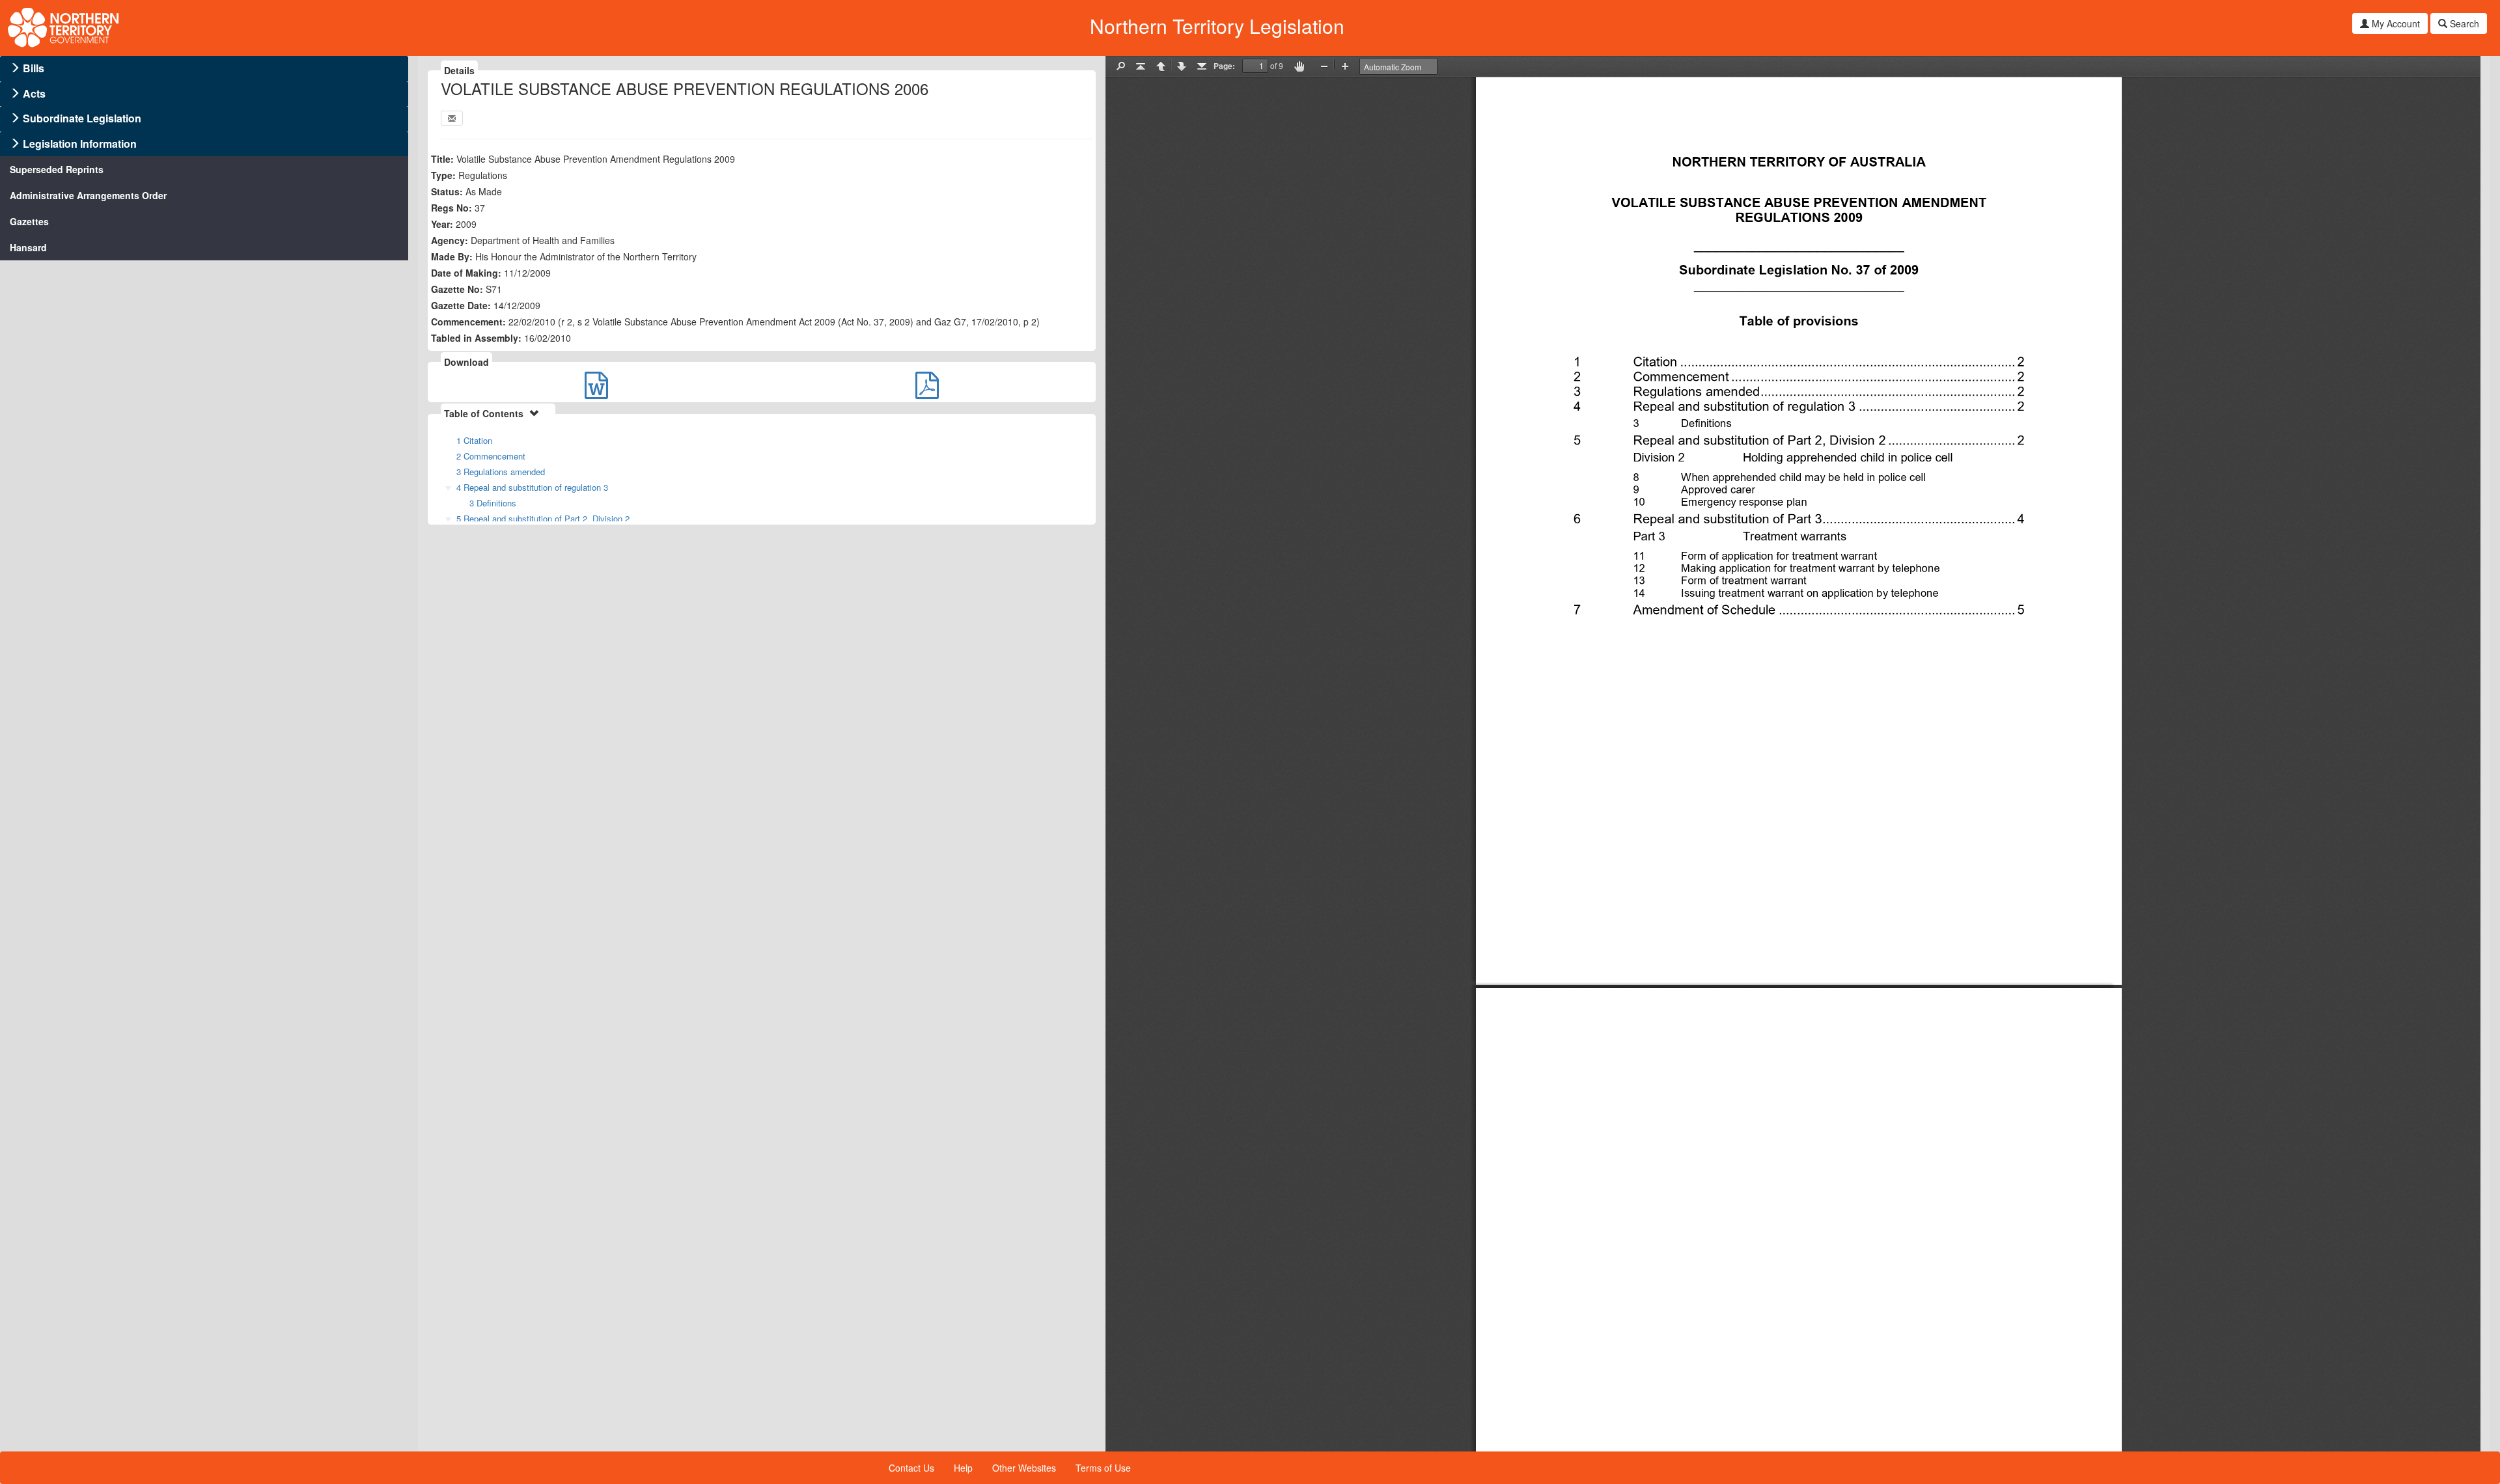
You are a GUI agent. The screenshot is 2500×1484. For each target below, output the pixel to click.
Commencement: (468, 322)
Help (963, 1468)
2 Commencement (491, 456)
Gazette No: (457, 289)
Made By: (452, 256)
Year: (442, 224)
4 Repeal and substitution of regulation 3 (532, 487)
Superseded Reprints (57, 169)
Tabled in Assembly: (476, 338)
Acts (34, 93)
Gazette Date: (461, 305)
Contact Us (911, 1468)
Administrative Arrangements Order (88, 195)
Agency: (450, 240)
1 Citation (474, 440)
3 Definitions (493, 503)
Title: (442, 159)
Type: (443, 175)
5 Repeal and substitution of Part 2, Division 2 (543, 518)
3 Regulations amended (501, 472)
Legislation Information (80, 144)
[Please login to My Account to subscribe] (452, 118)
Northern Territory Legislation (1217, 26)
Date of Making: (466, 273)
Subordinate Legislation (82, 118)
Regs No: (451, 208)
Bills (34, 68)
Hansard (28, 247)
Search (2463, 23)
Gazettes (29, 221)
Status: (447, 191)
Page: (1224, 66)
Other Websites (1024, 1468)
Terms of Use (1103, 1468)
